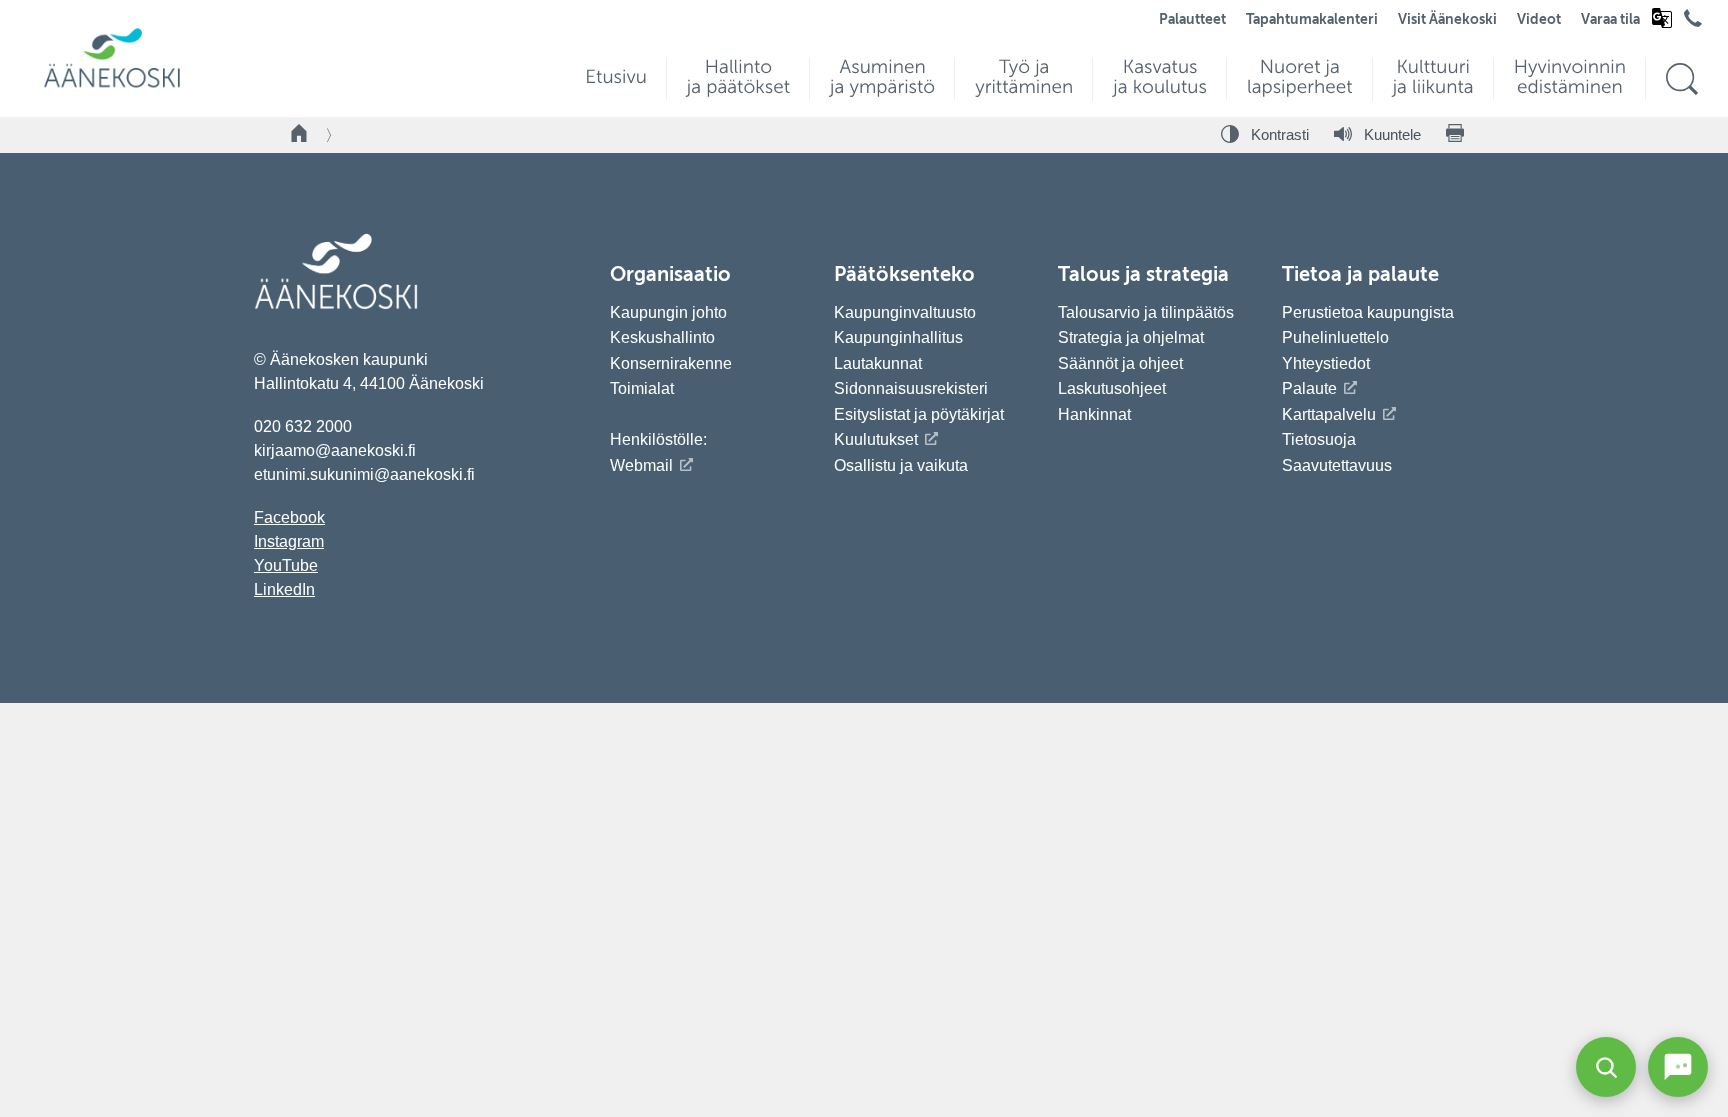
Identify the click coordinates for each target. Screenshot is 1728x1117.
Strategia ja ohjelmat (1131, 337)
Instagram (289, 541)
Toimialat (642, 388)
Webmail (641, 465)
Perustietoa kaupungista (1368, 312)
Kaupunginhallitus (898, 337)
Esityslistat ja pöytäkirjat (919, 414)
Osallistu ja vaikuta (901, 465)
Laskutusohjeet (1112, 388)
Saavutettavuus (1337, 465)
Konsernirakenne (671, 363)
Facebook (289, 517)
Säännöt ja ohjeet (1120, 363)
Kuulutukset (876, 439)
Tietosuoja (1319, 439)
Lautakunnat (878, 363)
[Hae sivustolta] (1681, 79)
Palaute (1309, 388)
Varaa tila (1610, 20)
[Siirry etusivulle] (112, 85)
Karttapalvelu (1329, 414)
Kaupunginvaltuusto (905, 312)
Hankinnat (1096, 414)
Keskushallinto (662, 337)
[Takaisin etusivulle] (300, 135)
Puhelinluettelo (1335, 337)
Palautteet (1192, 20)
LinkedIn (284, 589)
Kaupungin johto (668, 312)
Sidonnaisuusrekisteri (911, 388)
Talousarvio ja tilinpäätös (1146, 312)
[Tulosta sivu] (1455, 135)
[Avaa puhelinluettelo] (1693, 23)
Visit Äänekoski (1447, 20)
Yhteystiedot (1326, 363)
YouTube (286, 565)
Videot (1539, 20)
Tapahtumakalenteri (1312, 20)
